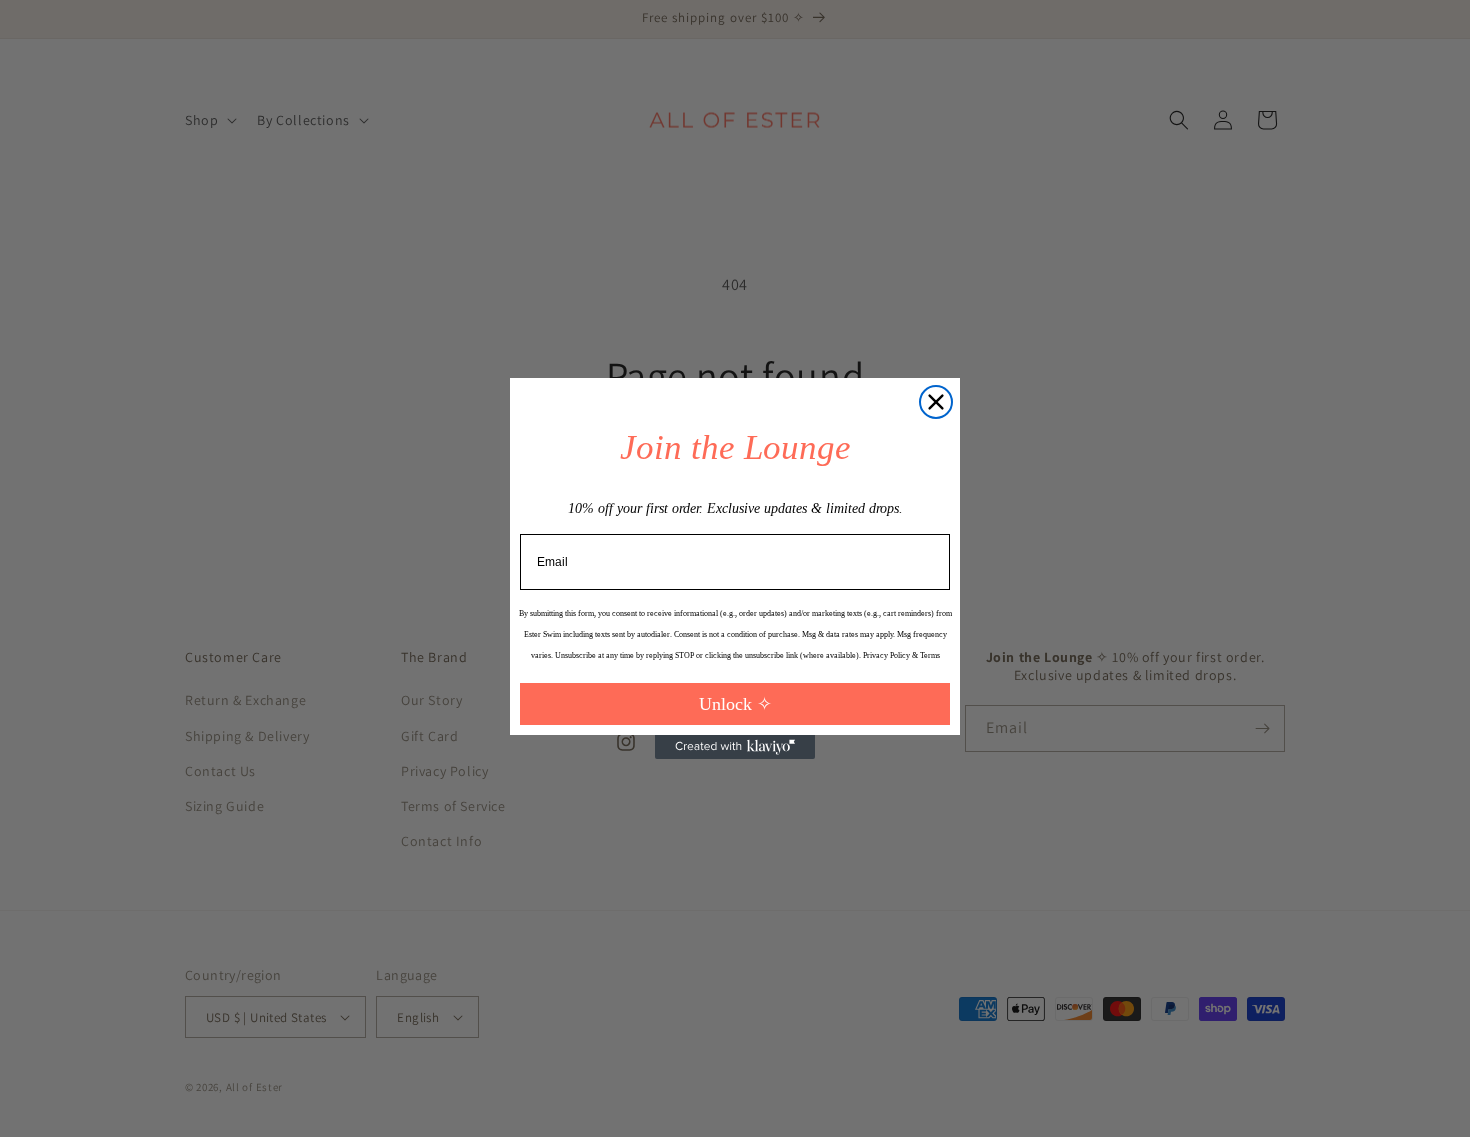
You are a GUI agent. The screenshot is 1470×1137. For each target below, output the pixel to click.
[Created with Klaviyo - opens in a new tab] (735, 747)
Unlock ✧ (735, 704)
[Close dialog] (936, 402)
